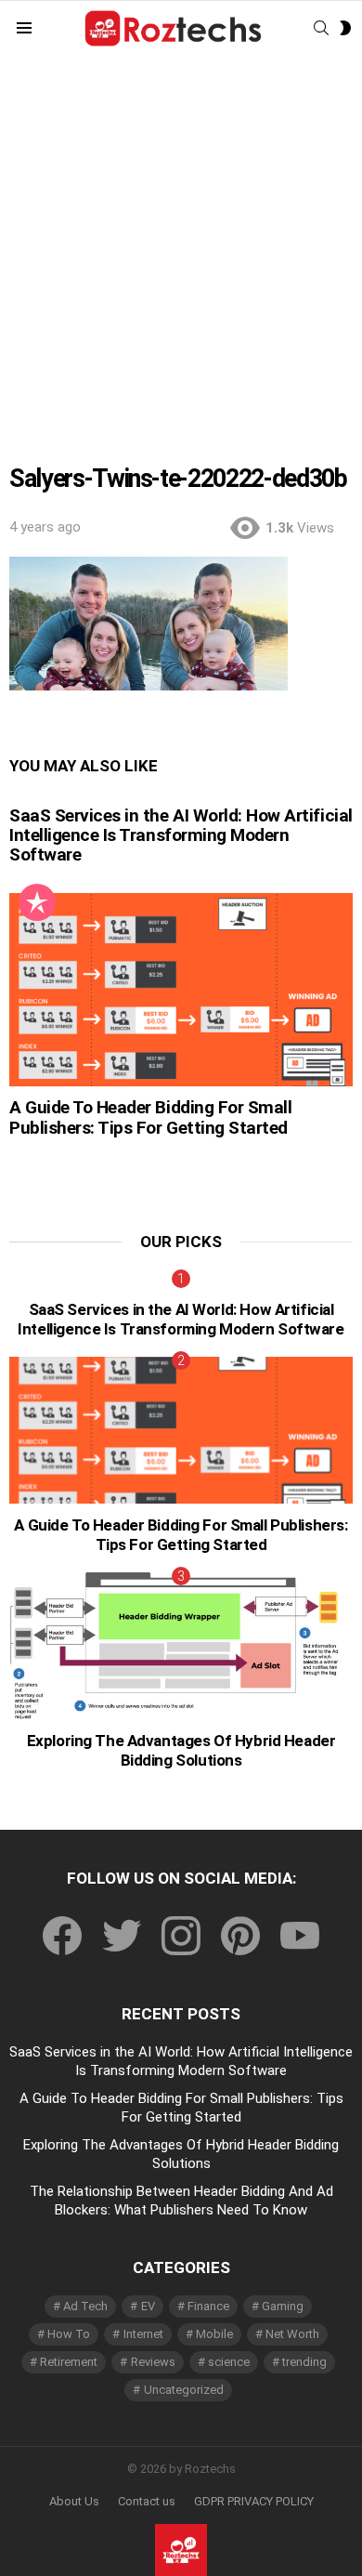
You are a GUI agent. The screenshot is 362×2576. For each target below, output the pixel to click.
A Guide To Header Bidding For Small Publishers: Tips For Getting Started (150, 1117)
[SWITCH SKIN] (345, 28)
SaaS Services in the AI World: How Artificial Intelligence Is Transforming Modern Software (181, 835)
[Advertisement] (181, 247)
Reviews (153, 2362)
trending (304, 2362)
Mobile (214, 2334)
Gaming (283, 2306)
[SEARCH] (321, 28)
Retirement (69, 2362)
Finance (208, 2306)
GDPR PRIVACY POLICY (254, 2501)
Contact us (147, 2501)
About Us (74, 2501)
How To (69, 2334)
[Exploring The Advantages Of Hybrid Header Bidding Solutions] (181, 1646)
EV (148, 2306)
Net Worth (292, 2334)
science (229, 2362)
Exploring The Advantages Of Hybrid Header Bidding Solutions (181, 1750)
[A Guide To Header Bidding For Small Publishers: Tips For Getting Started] (181, 990)
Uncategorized (184, 2390)
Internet (143, 2334)
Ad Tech (85, 2306)
